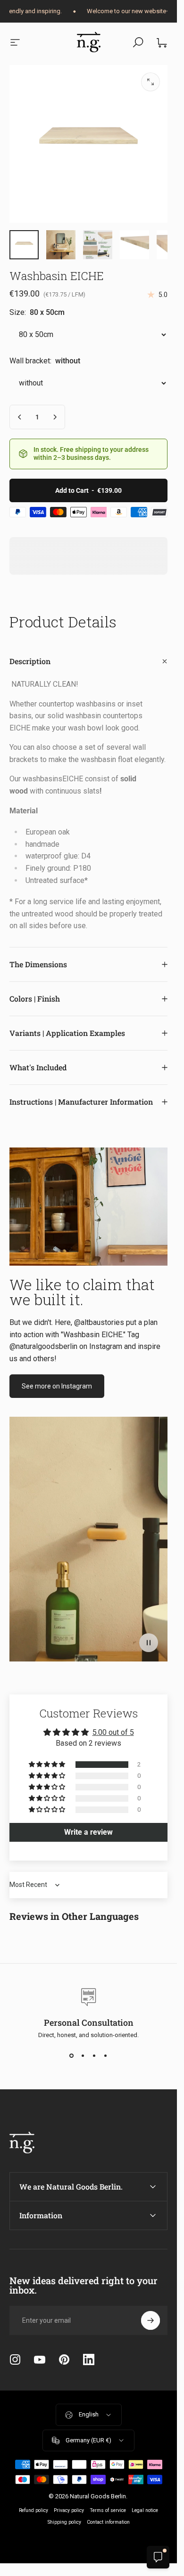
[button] (149, 1643)
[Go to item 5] (98, 245)
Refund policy (33, 2510)
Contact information (108, 2522)
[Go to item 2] (61, 245)
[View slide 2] (83, 2055)
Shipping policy (64, 2522)
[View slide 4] (106, 2055)
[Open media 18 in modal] (151, 82)
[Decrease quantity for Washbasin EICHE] (20, 417)
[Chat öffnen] (158, 2557)
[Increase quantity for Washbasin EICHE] (55, 417)
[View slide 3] (94, 2055)
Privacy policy (69, 2510)
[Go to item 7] (134, 245)
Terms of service (108, 2510)
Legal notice (145, 2510)
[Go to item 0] (24, 245)
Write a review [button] (88, 1832)
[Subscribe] (151, 2320)
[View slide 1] (72, 2055)
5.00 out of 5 (113, 1732)
